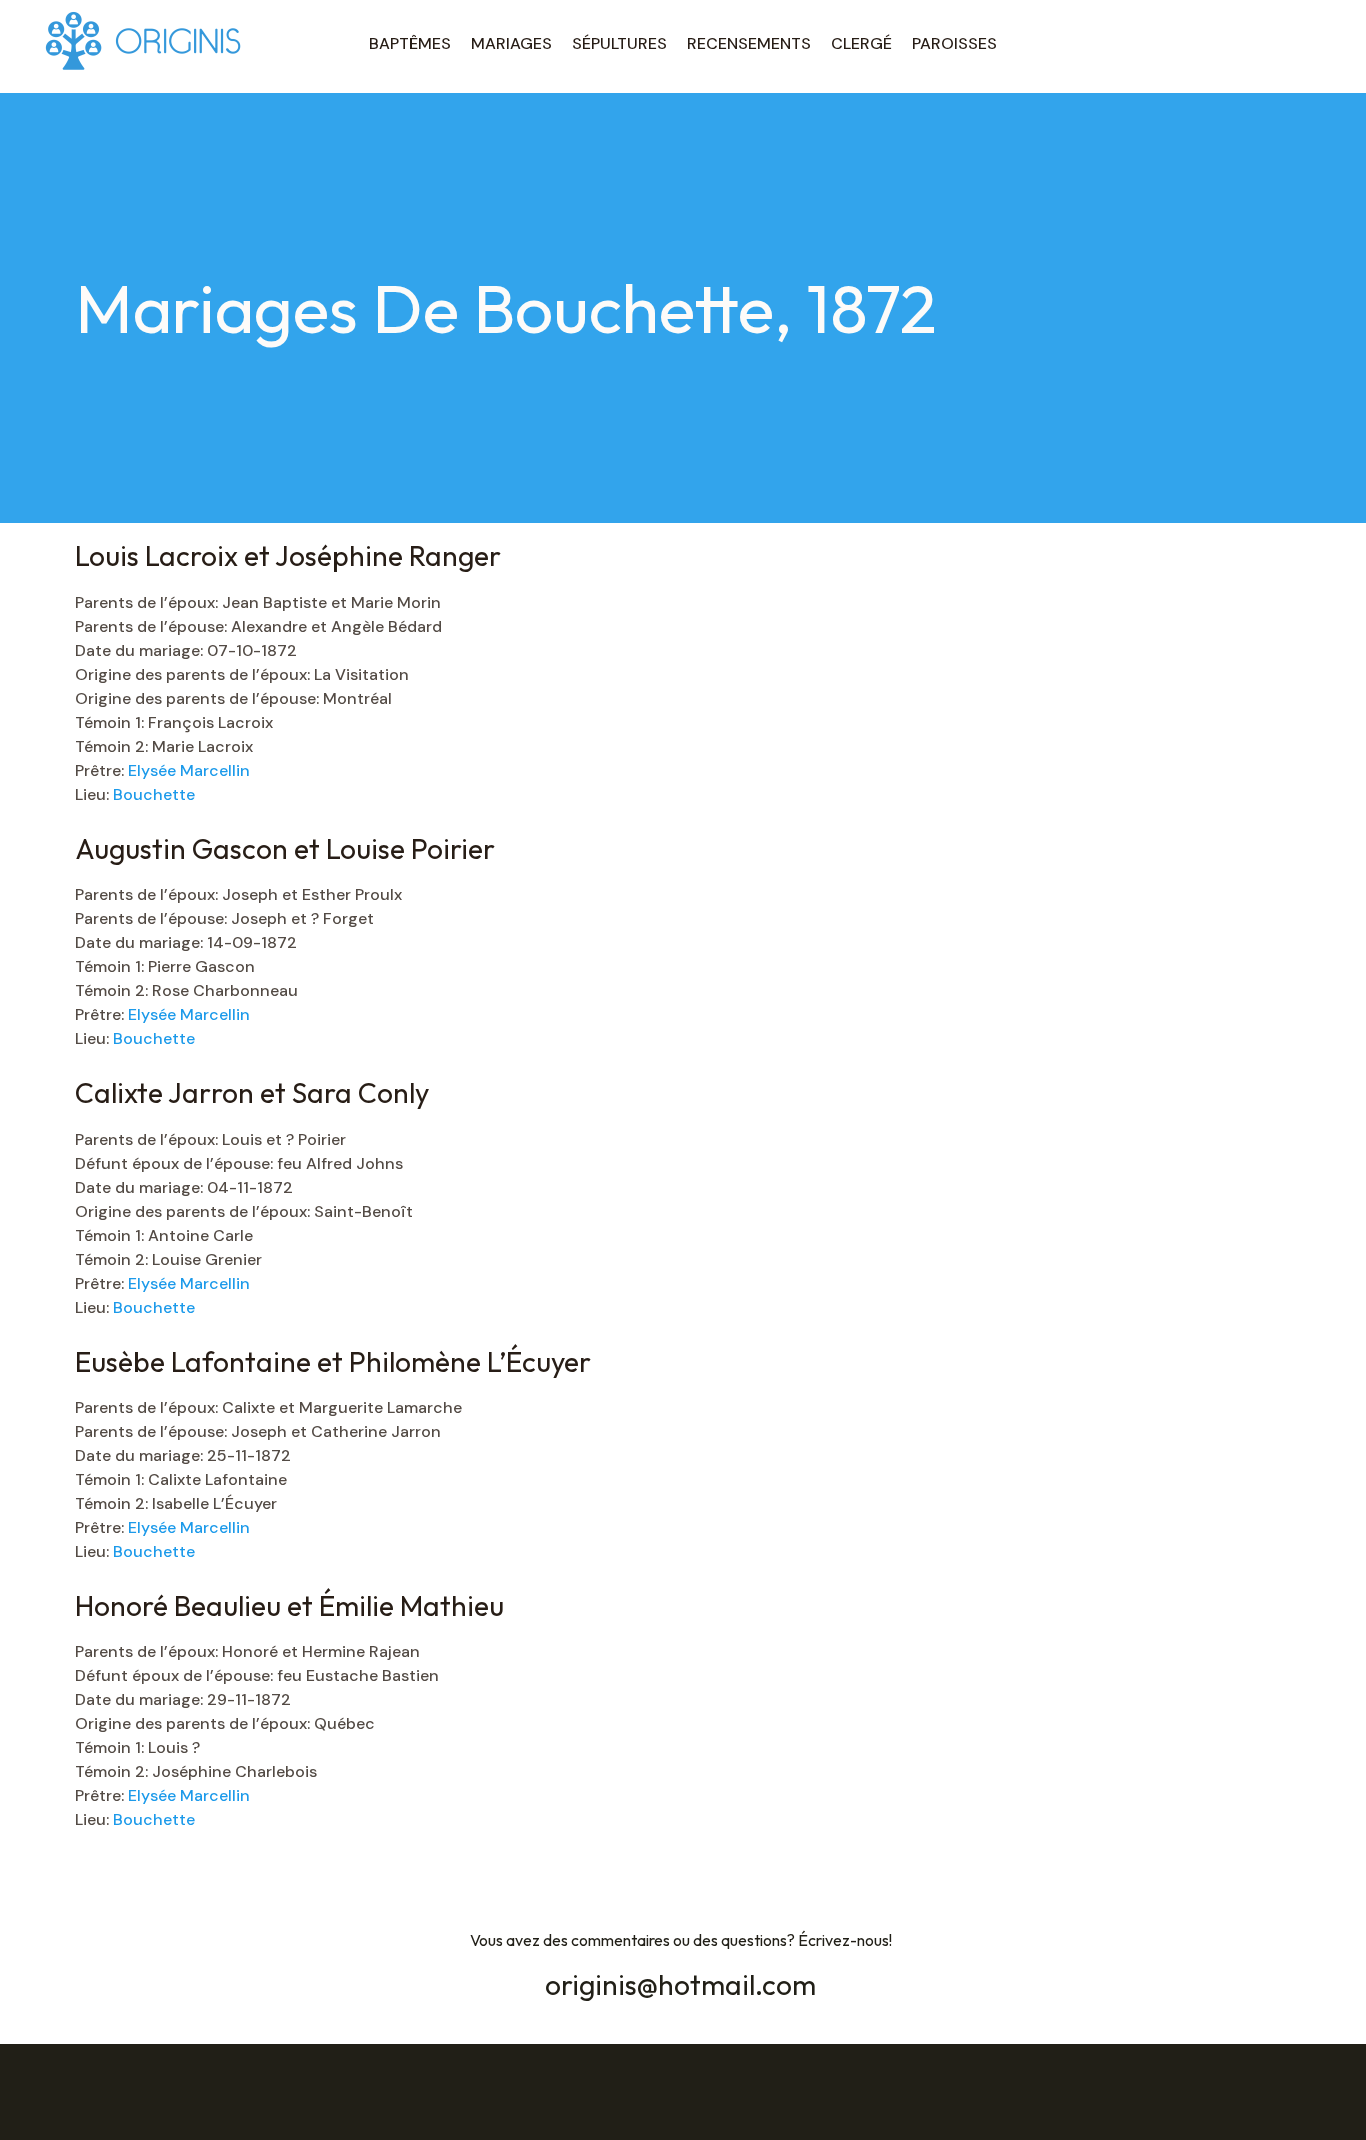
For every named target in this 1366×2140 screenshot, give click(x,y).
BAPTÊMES (410, 43)
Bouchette (154, 794)
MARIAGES (511, 43)
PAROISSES (954, 43)
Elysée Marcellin (189, 770)
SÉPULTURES (619, 43)
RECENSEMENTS (749, 43)
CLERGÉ (861, 43)
